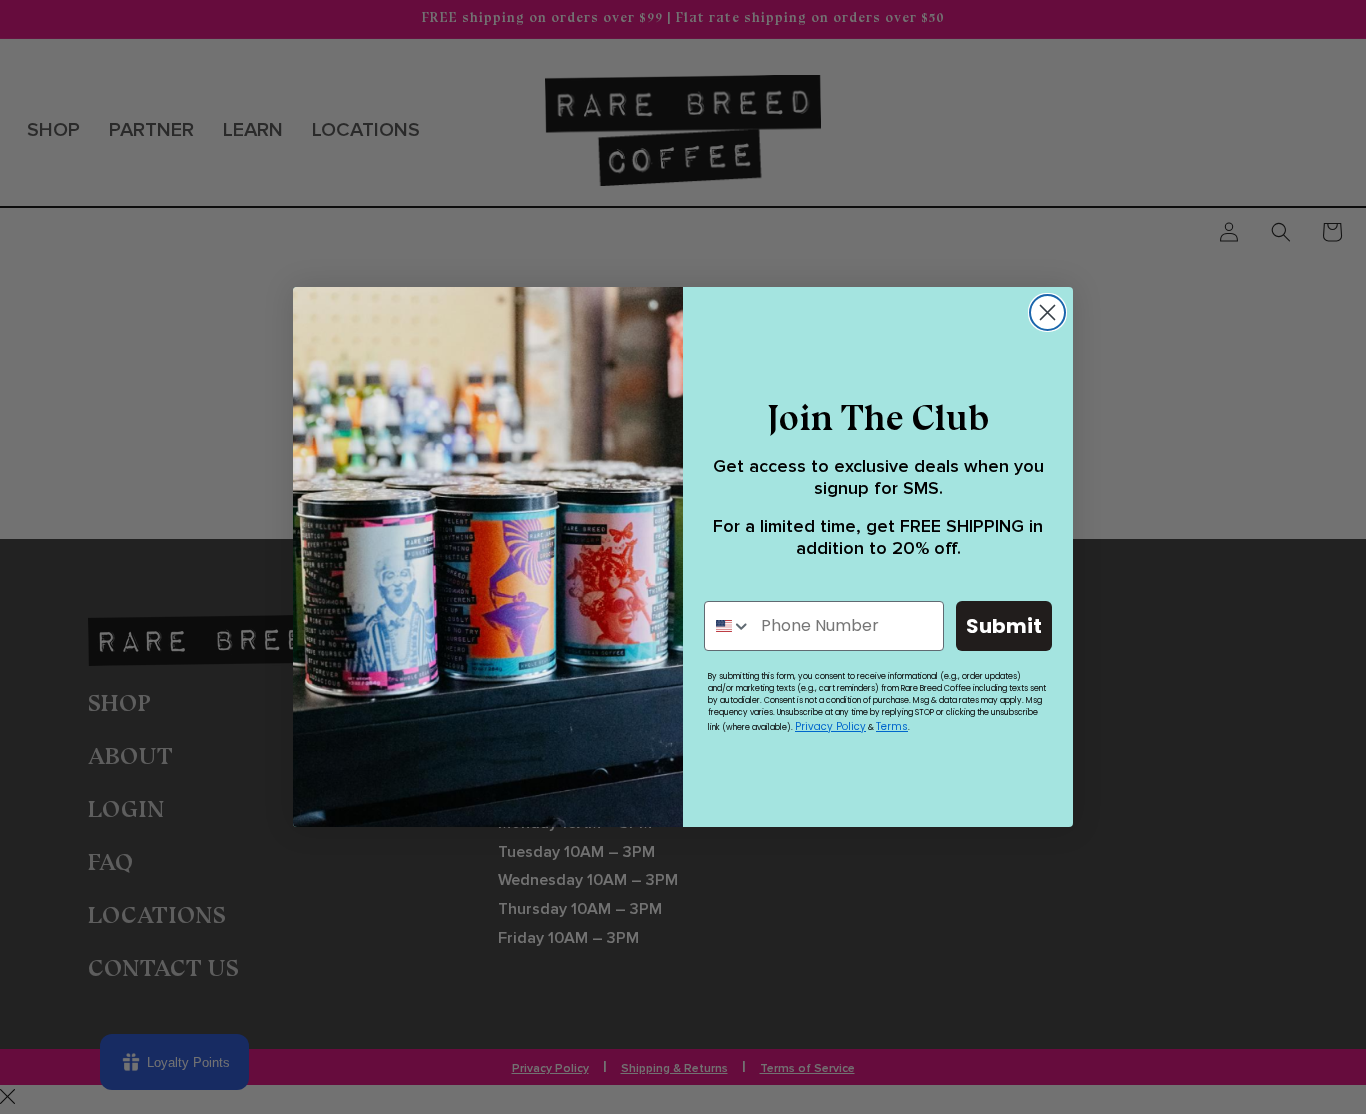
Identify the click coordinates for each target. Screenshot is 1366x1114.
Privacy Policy (830, 726)
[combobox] (728, 626)
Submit (1004, 626)
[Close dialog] (1047, 312)
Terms (892, 726)
